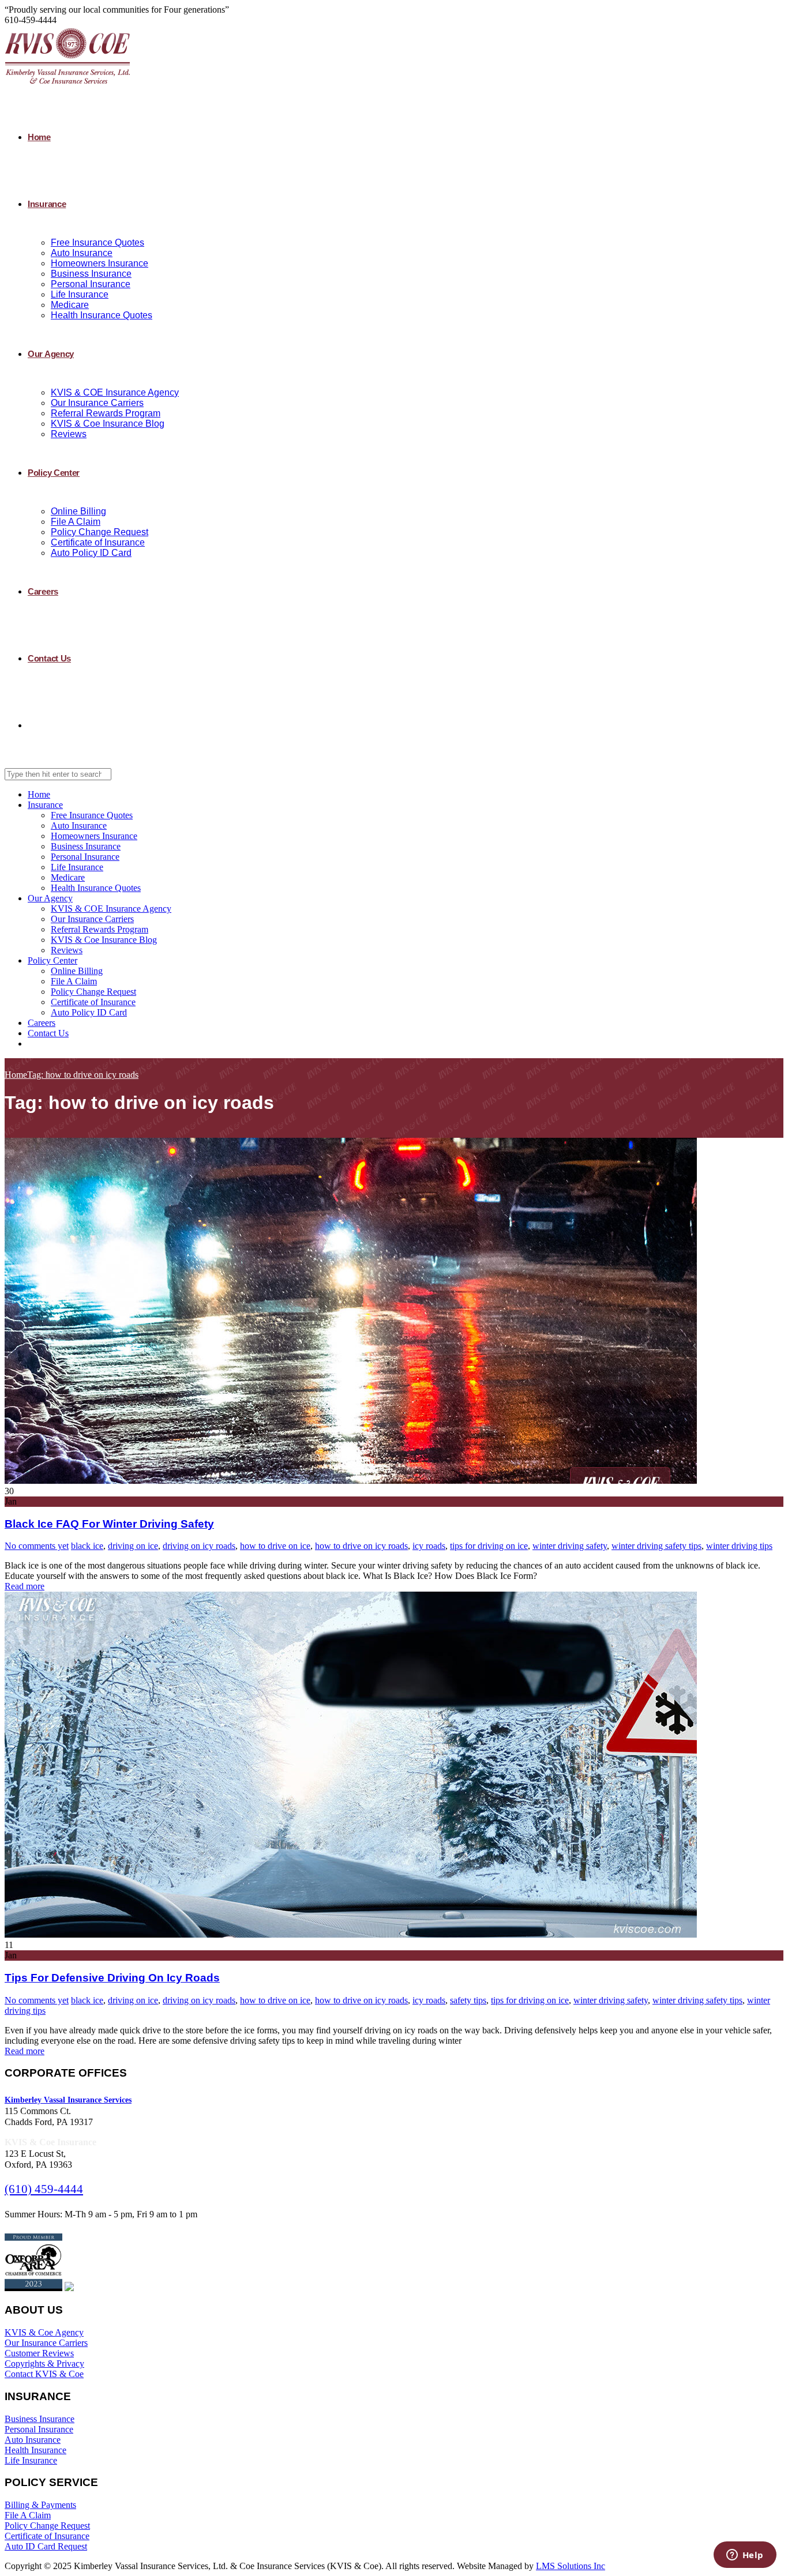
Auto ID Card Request (46, 2546)
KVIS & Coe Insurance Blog (108, 424)
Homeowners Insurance (100, 263)
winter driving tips (739, 1546)
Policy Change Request (100, 532)
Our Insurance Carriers (97, 403)
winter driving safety (570, 1546)
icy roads (429, 1546)
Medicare (70, 305)
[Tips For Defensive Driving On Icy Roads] (351, 1934)
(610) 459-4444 (44, 2189)
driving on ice (133, 1546)
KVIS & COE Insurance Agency (115, 392)
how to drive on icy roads (361, 1546)
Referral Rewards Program (106, 413)
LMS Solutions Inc (571, 2566)
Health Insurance (35, 2450)
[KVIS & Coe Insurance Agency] (67, 83)
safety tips (468, 2000)
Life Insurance (80, 294)
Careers (43, 591)
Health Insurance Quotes (102, 315)
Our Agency (51, 354)
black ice (87, 1546)
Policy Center (54, 473)
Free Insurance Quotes (97, 242)
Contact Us (49, 658)
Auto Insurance (82, 253)
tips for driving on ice (489, 1546)
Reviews (69, 434)
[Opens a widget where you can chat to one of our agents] (745, 2556)
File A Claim (76, 522)
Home (39, 137)
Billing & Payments (40, 2505)
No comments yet (37, 1546)
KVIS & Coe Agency (44, 2332)
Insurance (47, 204)
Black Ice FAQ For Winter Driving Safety (109, 1524)
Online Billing (78, 511)
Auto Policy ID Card (91, 553)
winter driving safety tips (656, 1546)
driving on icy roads (199, 1546)
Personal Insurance (91, 284)
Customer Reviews (39, 2353)
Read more (25, 1586)
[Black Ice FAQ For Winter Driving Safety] (351, 1481)
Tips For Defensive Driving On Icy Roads (112, 1978)
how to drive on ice (275, 1546)
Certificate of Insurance (98, 542)
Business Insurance (91, 274)
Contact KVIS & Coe (44, 2374)
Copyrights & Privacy (44, 2363)
